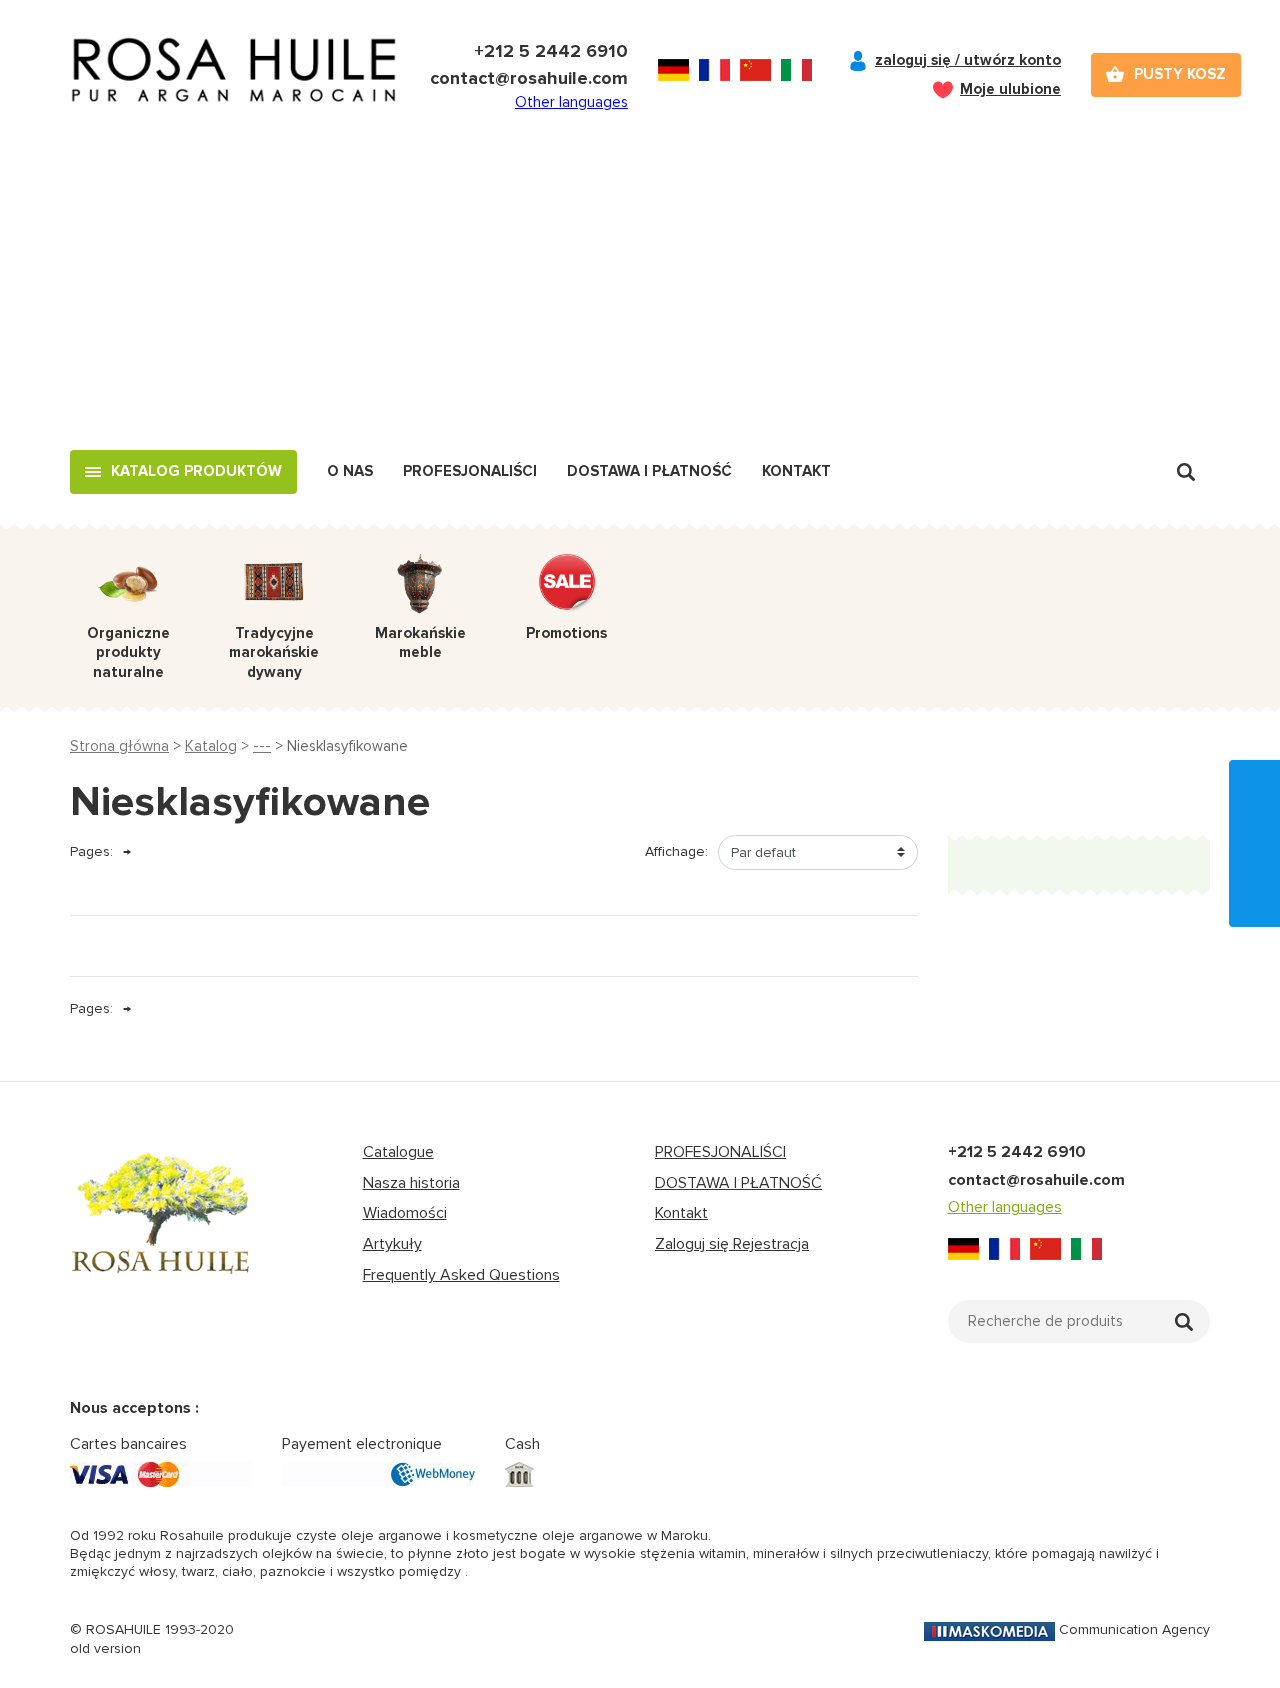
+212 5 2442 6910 (551, 51)
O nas (350, 471)
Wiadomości (405, 1213)
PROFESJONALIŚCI (720, 1152)
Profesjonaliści (470, 471)
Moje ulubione (1010, 89)
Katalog (211, 746)
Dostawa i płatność (649, 471)
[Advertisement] (640, 300)
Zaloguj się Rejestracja (732, 1244)
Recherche (1186, 472)
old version (105, 1648)
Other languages (571, 102)
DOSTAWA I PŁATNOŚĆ (738, 1183)
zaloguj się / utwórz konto (968, 60)
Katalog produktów (196, 471)
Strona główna (119, 746)
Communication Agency (1134, 1629)
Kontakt (796, 471)
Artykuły (392, 1244)
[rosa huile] (161, 1232)
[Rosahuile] (235, 75)
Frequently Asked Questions (461, 1275)
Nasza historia (411, 1183)
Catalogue (398, 1152)
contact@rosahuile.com (529, 78)
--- (262, 746)
